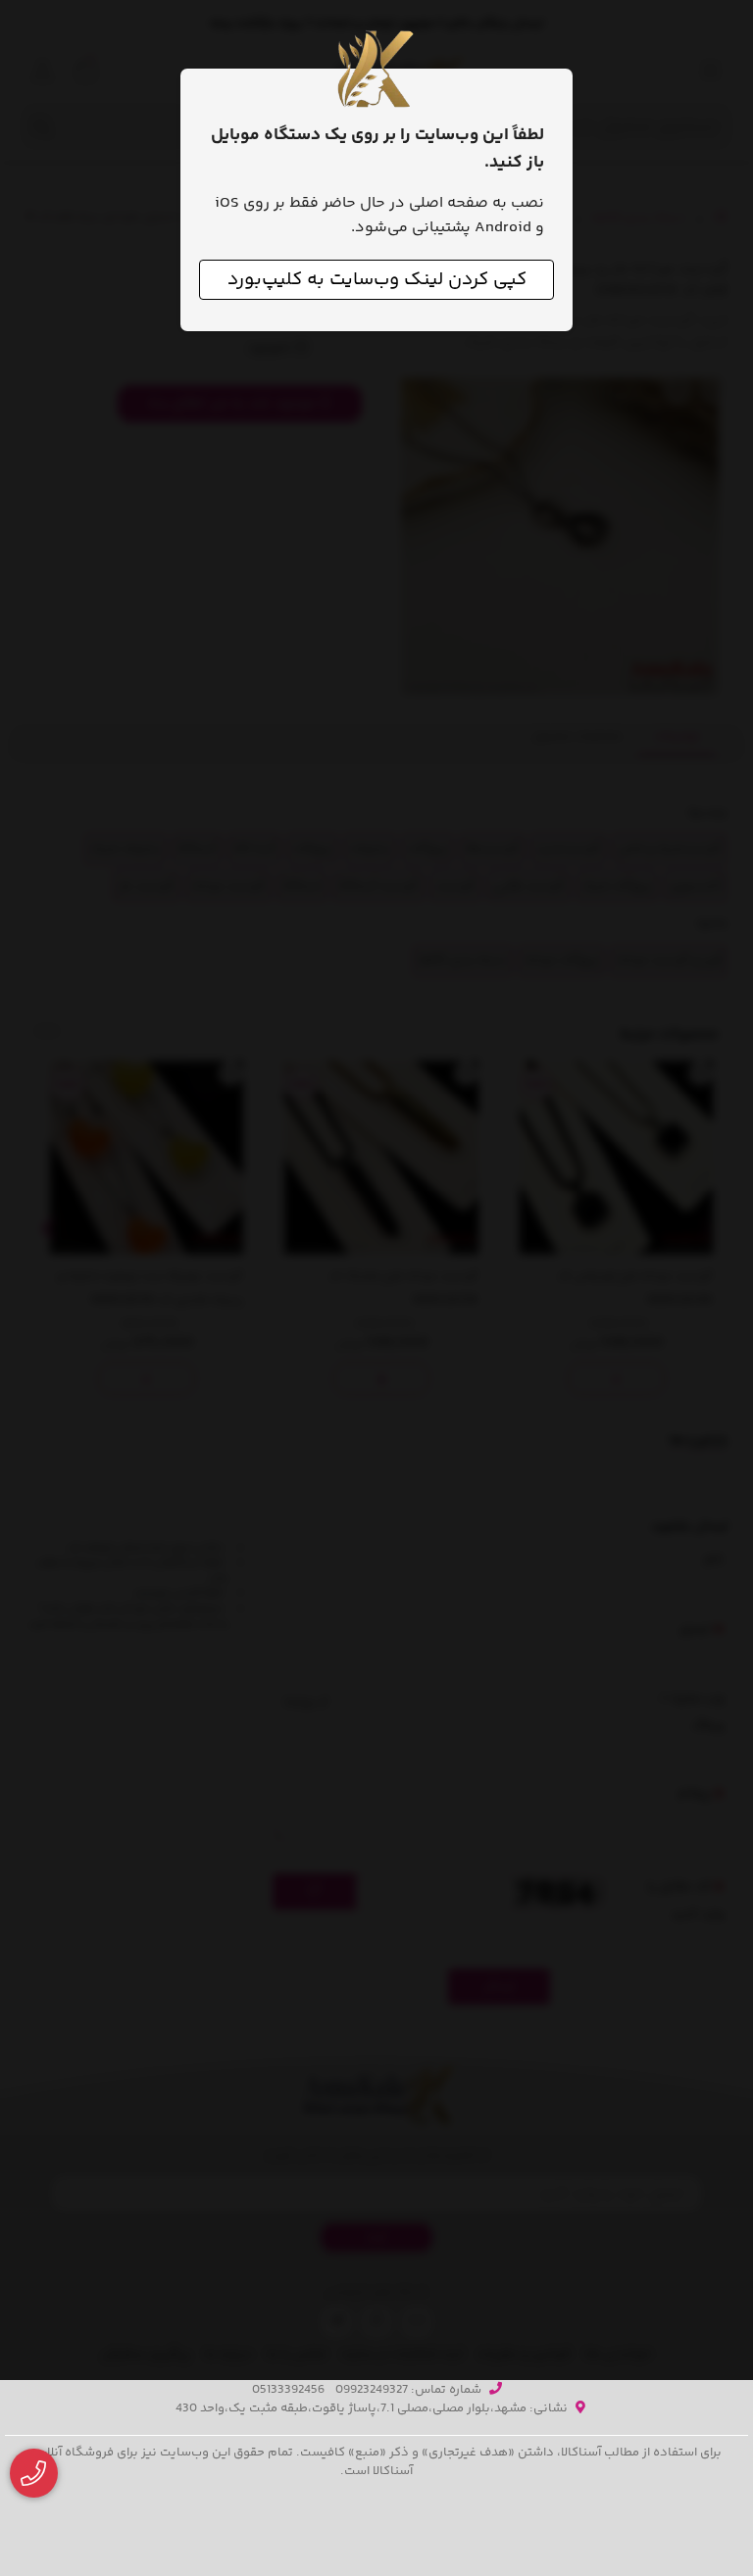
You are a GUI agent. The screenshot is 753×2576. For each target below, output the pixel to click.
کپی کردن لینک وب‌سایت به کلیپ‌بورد (377, 280)
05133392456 (288, 2390)
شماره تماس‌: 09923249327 (408, 2390)
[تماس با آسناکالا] (34, 2474)
